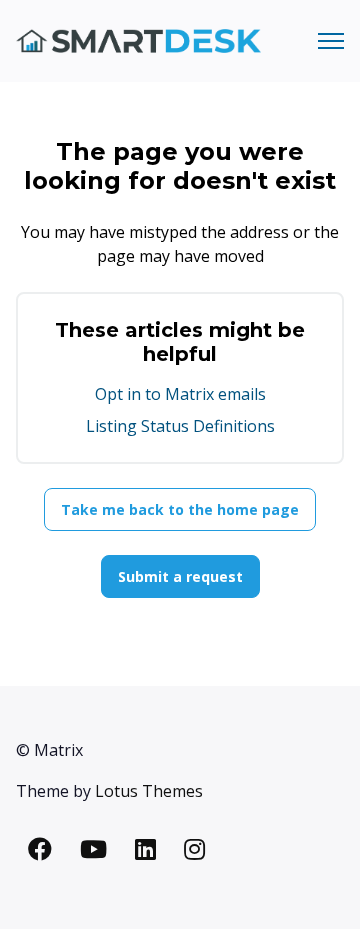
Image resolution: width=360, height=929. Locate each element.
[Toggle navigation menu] (331, 41)
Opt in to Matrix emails (180, 394)
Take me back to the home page (180, 509)
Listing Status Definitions (180, 426)
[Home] (138, 41)
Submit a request (180, 576)
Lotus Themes (149, 791)
